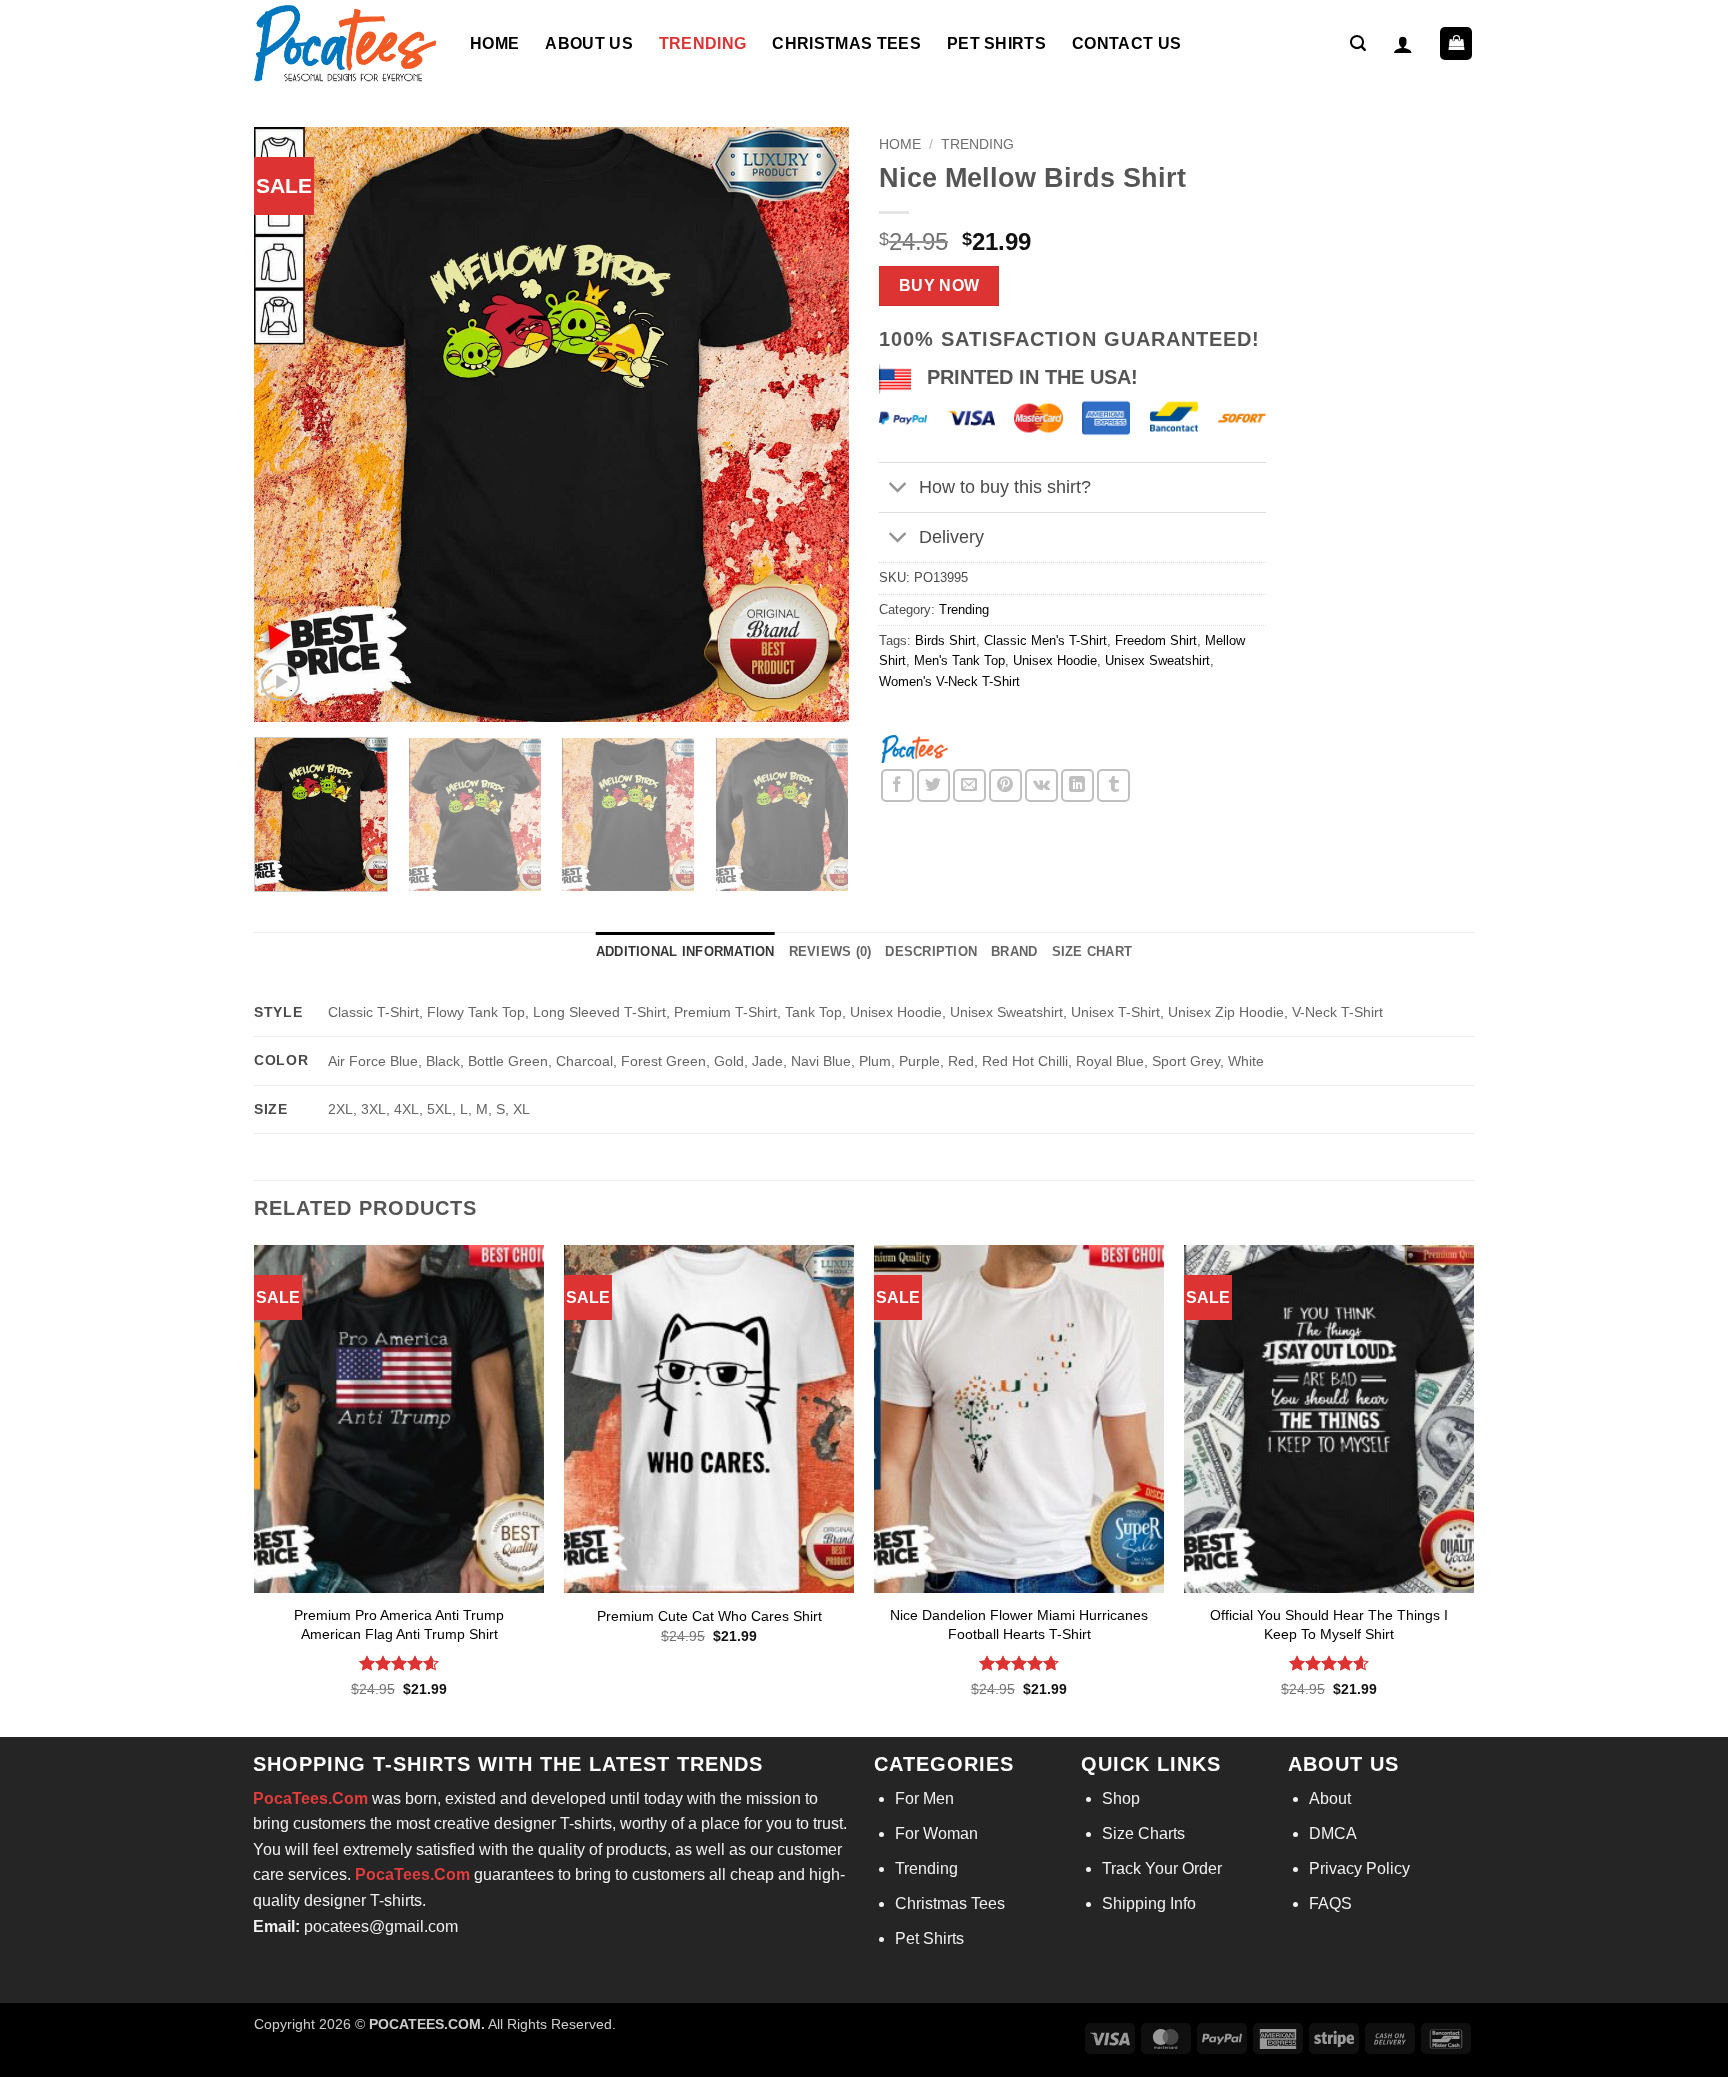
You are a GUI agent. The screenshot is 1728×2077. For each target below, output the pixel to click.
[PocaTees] (914, 747)
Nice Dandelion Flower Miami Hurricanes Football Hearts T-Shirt (1019, 1624)
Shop (1121, 1798)
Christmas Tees (846, 43)
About (1330, 1798)
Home (494, 43)
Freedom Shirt (1156, 640)
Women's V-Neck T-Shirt (949, 681)
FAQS (1330, 1903)
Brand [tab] (1014, 951)
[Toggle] (898, 489)
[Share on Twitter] (933, 785)
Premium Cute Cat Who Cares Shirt (709, 1616)
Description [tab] (931, 951)
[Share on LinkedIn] (1077, 785)
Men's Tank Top (959, 660)
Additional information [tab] (685, 951)
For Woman (936, 1833)
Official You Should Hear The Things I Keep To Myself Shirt (1329, 1624)
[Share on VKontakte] (1041, 785)
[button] (1358, 43)
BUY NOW (939, 285)
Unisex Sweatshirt (1157, 660)
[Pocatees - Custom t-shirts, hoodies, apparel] (347, 43)
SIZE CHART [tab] (1092, 951)
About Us (589, 43)
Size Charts (1143, 1833)
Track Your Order (1162, 1868)
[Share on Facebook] (897, 785)
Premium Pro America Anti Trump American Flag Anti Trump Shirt (399, 1624)
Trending (703, 43)
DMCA (1333, 1833)
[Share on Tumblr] (1113, 785)
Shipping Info (1149, 1903)
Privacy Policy (1359, 1868)
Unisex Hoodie (1055, 660)
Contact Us (1126, 43)
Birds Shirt (945, 640)
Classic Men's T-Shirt (1045, 640)
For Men (924, 1798)
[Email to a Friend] (969, 785)
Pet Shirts (996, 43)
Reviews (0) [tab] (830, 951)
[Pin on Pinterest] (1005, 785)
